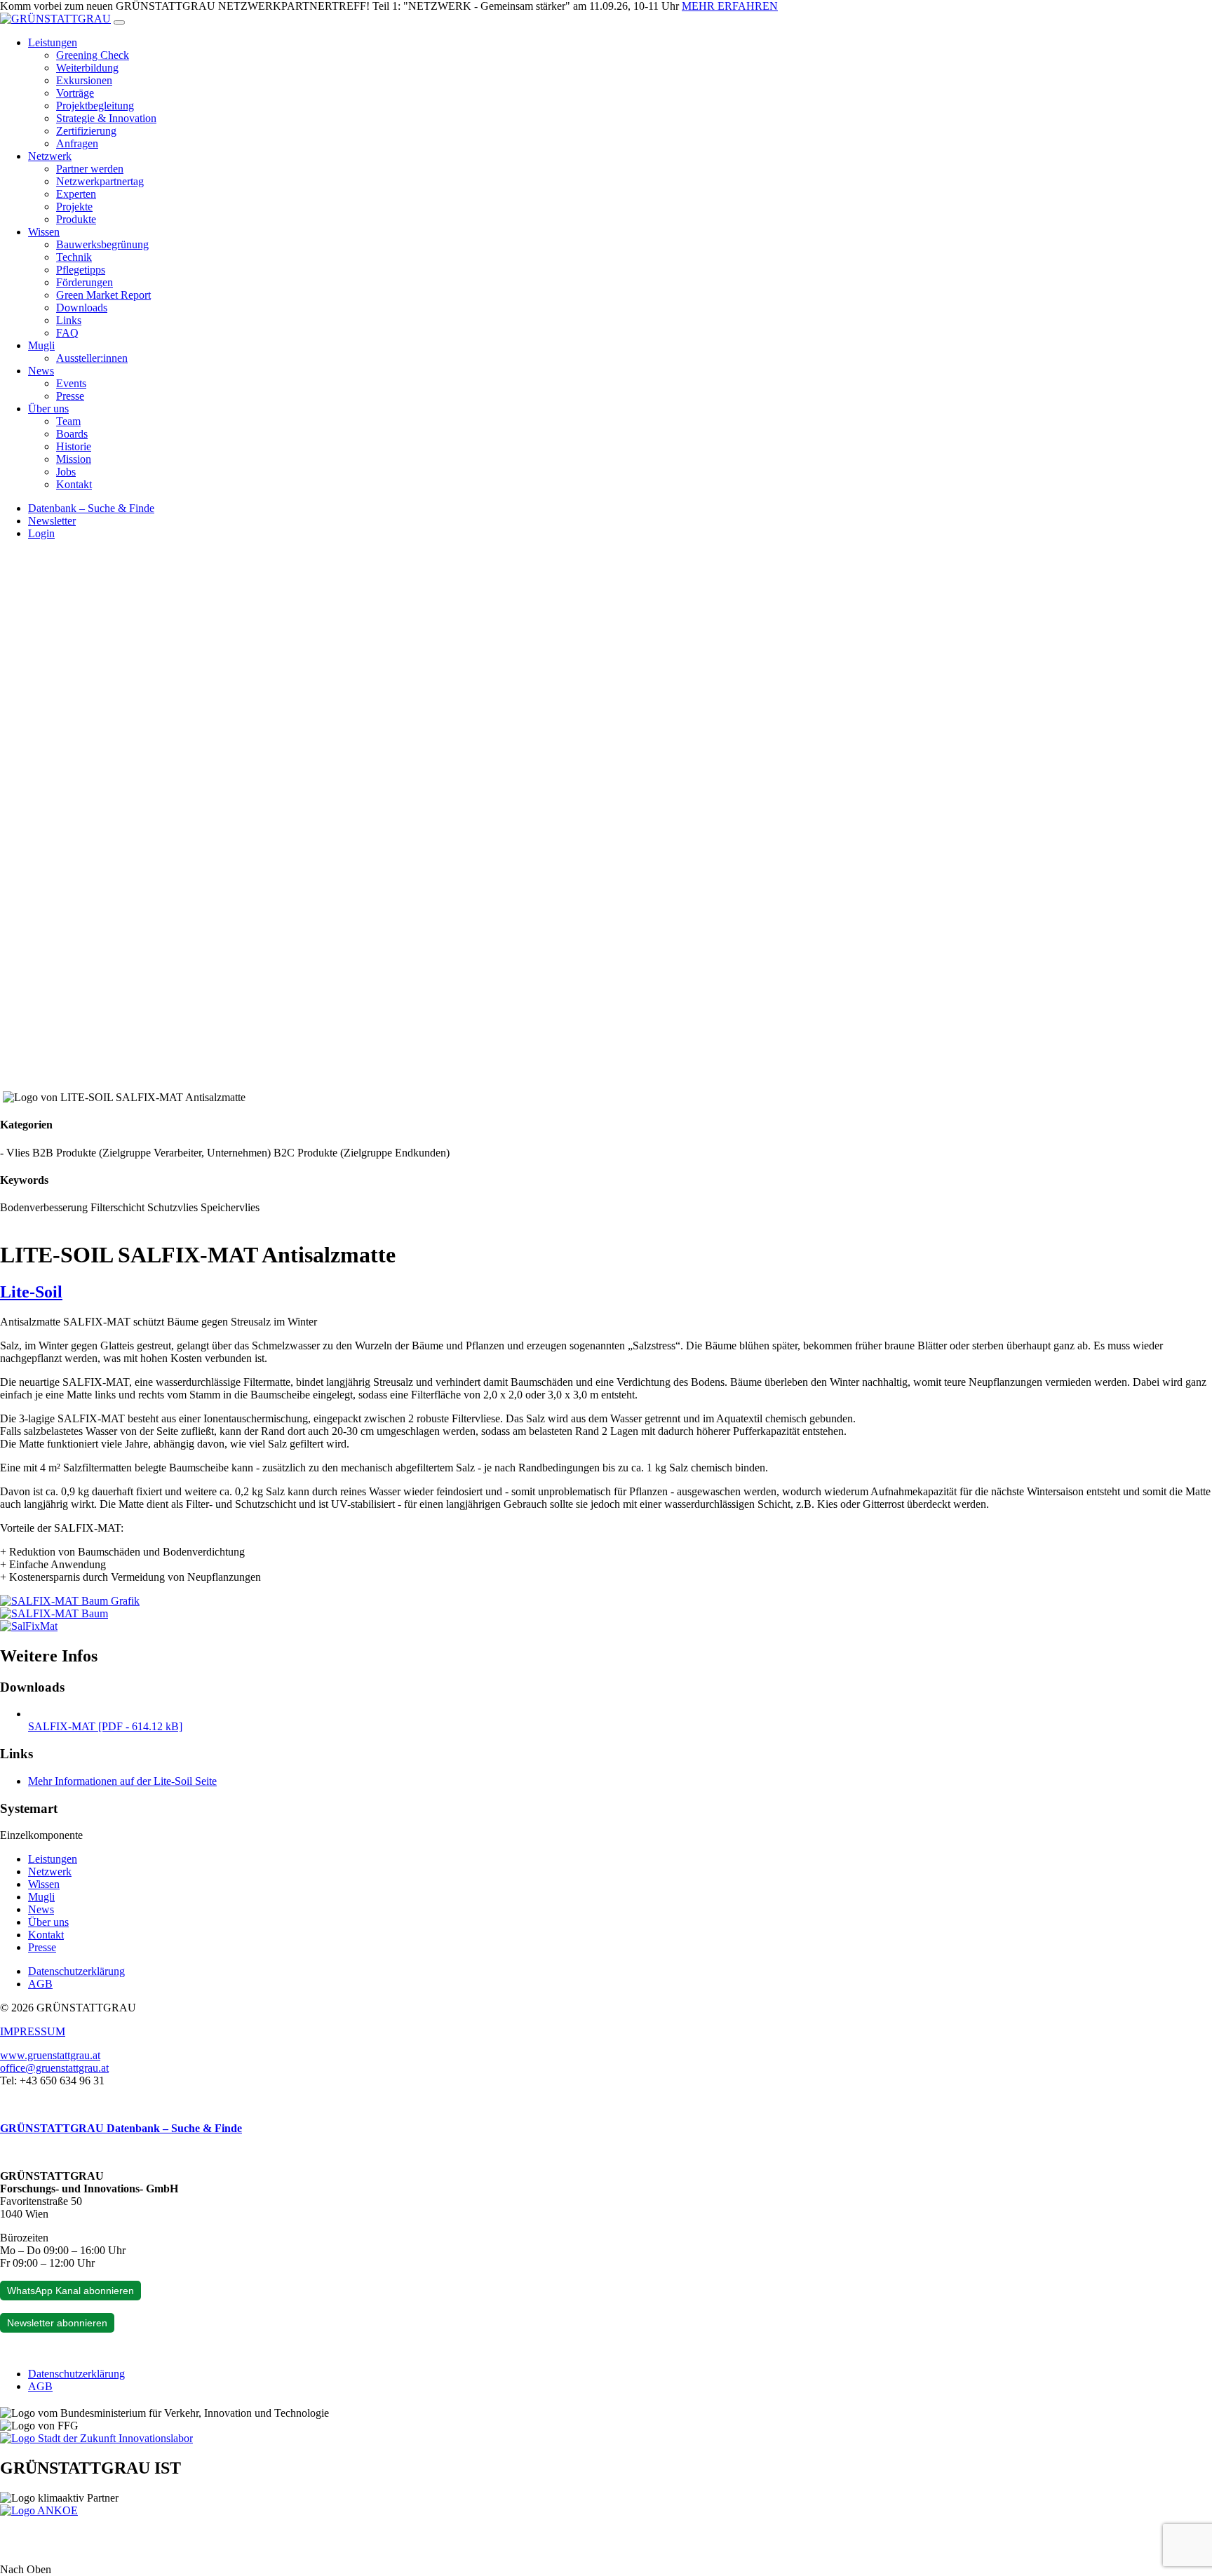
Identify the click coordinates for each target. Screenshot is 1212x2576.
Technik (74, 257)
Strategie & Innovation (106, 118)
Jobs (66, 472)
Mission (74, 459)
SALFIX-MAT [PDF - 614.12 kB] (105, 1726)
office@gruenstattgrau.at (54, 2068)
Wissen (44, 232)
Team (68, 421)
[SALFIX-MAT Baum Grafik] (70, 1601)
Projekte (74, 207)
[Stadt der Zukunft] (96, 2438)
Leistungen (53, 42)
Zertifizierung (86, 131)
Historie (74, 446)
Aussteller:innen (92, 358)
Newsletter (52, 521)
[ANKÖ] (39, 2510)
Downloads (82, 308)
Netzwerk (50, 156)
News (41, 371)
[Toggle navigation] (119, 22)
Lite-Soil (31, 1292)
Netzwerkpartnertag (100, 181)
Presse (70, 396)
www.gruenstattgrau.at (50, 2055)
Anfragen (77, 143)
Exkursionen (84, 80)
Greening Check (93, 55)
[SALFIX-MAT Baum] (54, 1613)
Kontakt (74, 484)
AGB (40, 1984)
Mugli (41, 345)
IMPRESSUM (33, 2031)
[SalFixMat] (29, 1626)
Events (71, 383)
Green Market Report (103, 295)
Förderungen (85, 282)
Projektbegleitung (95, 106)
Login (41, 533)
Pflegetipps (81, 270)
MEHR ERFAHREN (730, 6)
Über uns (48, 409)
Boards (72, 434)
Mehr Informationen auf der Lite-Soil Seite (122, 1781)
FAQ (67, 333)
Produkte (76, 219)
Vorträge (75, 93)
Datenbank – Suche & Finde (91, 508)
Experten (76, 194)
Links (69, 320)
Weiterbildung (87, 68)
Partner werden (90, 169)
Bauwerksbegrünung (102, 244)
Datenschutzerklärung (76, 1971)
